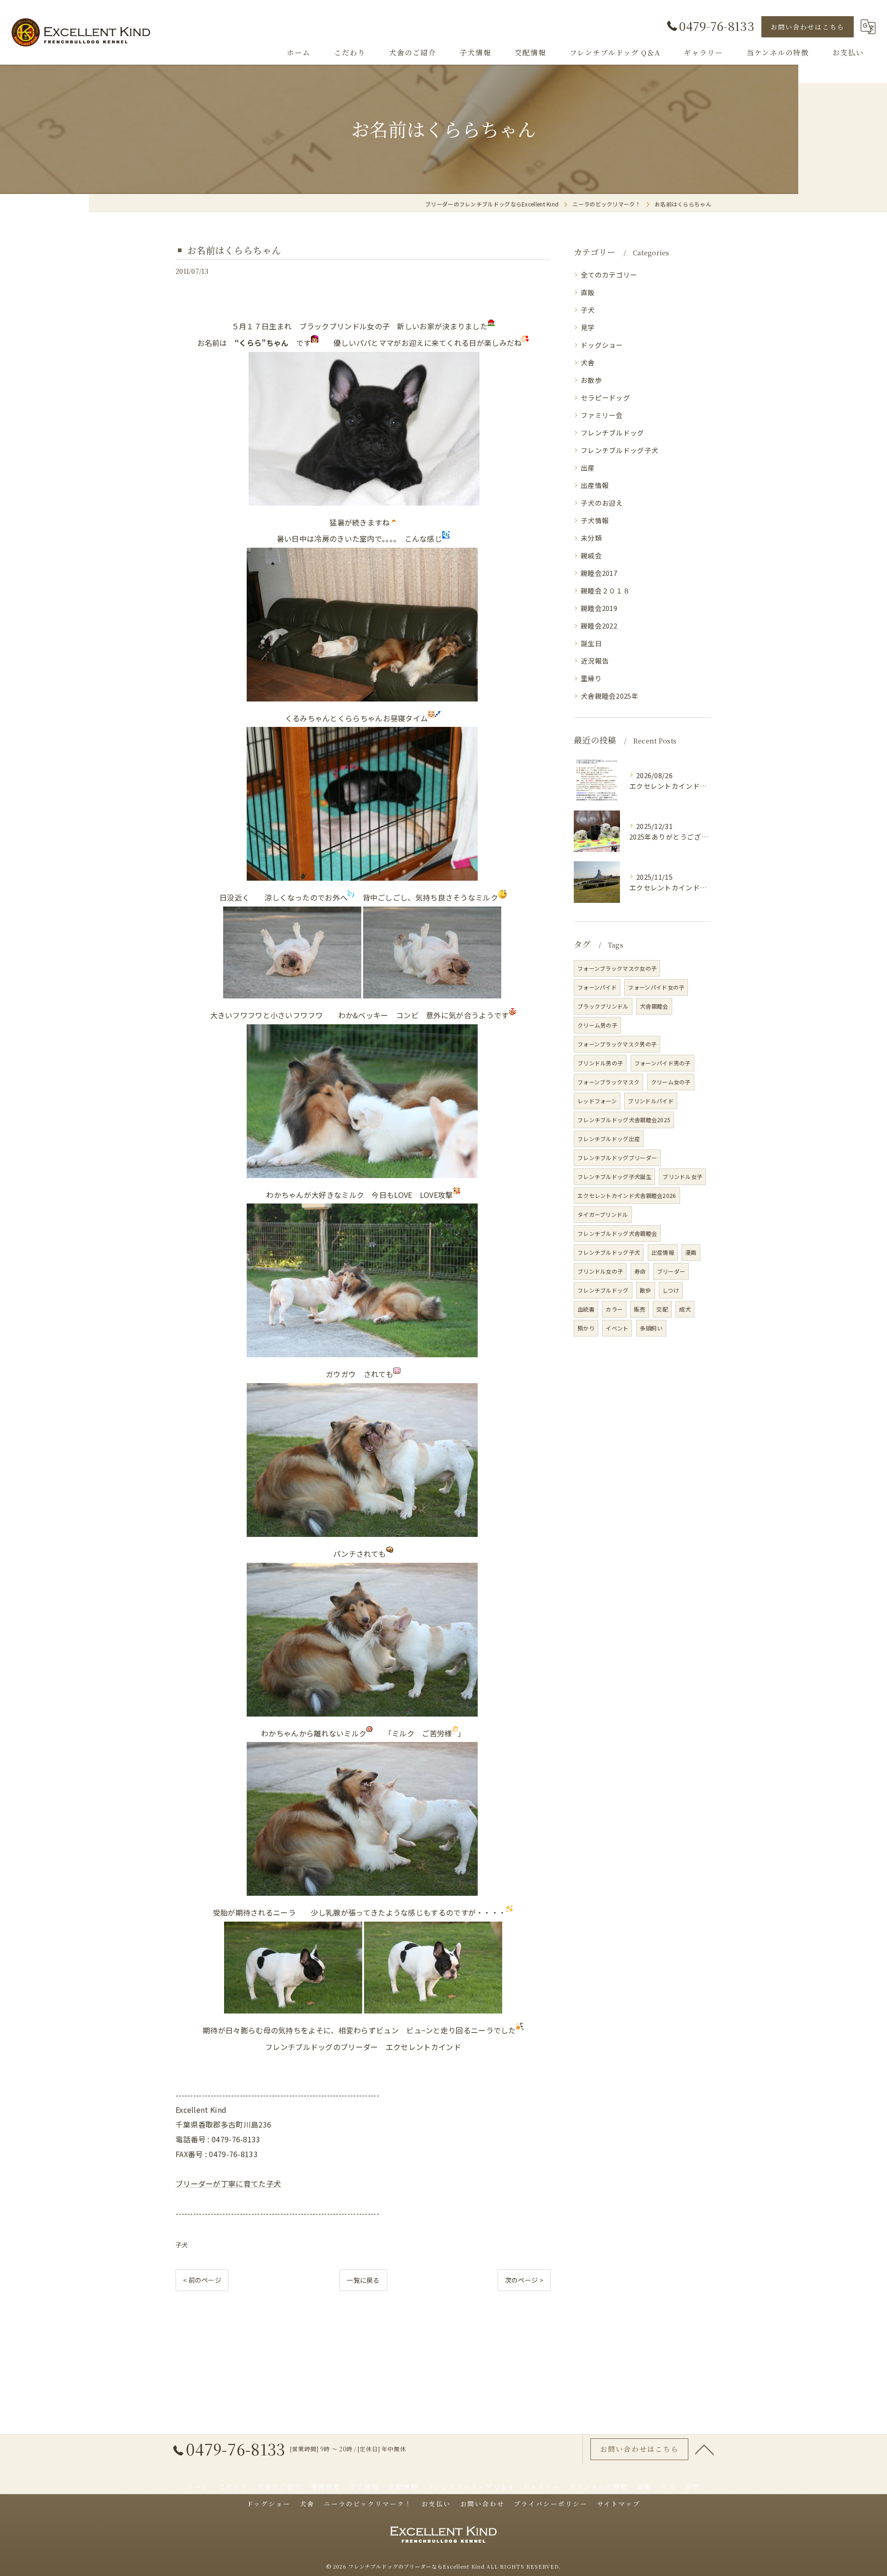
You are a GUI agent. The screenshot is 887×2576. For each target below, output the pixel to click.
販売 (640, 1309)
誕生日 (591, 643)
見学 (588, 327)
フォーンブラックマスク (608, 1082)
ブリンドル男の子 (600, 1063)
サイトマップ (619, 2503)
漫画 (691, 1252)
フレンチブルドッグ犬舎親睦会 (617, 1233)
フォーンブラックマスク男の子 (617, 1044)
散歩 (646, 1290)
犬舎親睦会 (654, 1006)
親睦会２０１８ (605, 590)
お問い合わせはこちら (808, 27)
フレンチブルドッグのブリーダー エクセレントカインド (363, 2047)
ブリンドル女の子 (600, 1271)
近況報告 (595, 661)
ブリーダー (671, 1271)
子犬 (182, 2245)
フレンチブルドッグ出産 (609, 1139)
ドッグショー (602, 345)
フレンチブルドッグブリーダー (617, 1158)
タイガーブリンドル (603, 1214)
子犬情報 (595, 520)
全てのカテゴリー (609, 275)
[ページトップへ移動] (705, 2449)
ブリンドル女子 (682, 1176)
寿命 (640, 1271)
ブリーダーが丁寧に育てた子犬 (228, 2183)
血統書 (586, 1309)
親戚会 (591, 555)
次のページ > (524, 2280)
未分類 (591, 538)
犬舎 (588, 362)
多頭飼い (651, 1328)
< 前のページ (202, 2280)
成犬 (685, 1309)
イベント (617, 1328)
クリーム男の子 (597, 1025)
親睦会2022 (599, 626)
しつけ (671, 1290)
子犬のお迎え (602, 503)
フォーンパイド (597, 987)
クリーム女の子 (671, 1082)
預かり (586, 1328)
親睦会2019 (599, 608)
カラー (614, 1309)
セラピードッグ (605, 397)
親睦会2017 (599, 573)
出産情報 (595, 485)
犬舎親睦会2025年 (610, 696)
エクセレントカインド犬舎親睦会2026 (627, 1195)
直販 (588, 292)
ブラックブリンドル (603, 1006)
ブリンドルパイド (650, 1101)
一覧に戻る (363, 2280)
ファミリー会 (602, 415)
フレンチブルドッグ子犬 (620, 450)
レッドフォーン (597, 1101)
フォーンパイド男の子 (662, 1063)
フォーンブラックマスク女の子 (617, 968)
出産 (588, 468)
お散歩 (591, 380)
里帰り (591, 678)
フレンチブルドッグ (613, 432)
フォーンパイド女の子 (656, 987)
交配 (662, 1309)
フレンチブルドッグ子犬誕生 (614, 1176)
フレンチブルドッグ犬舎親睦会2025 (624, 1120)
